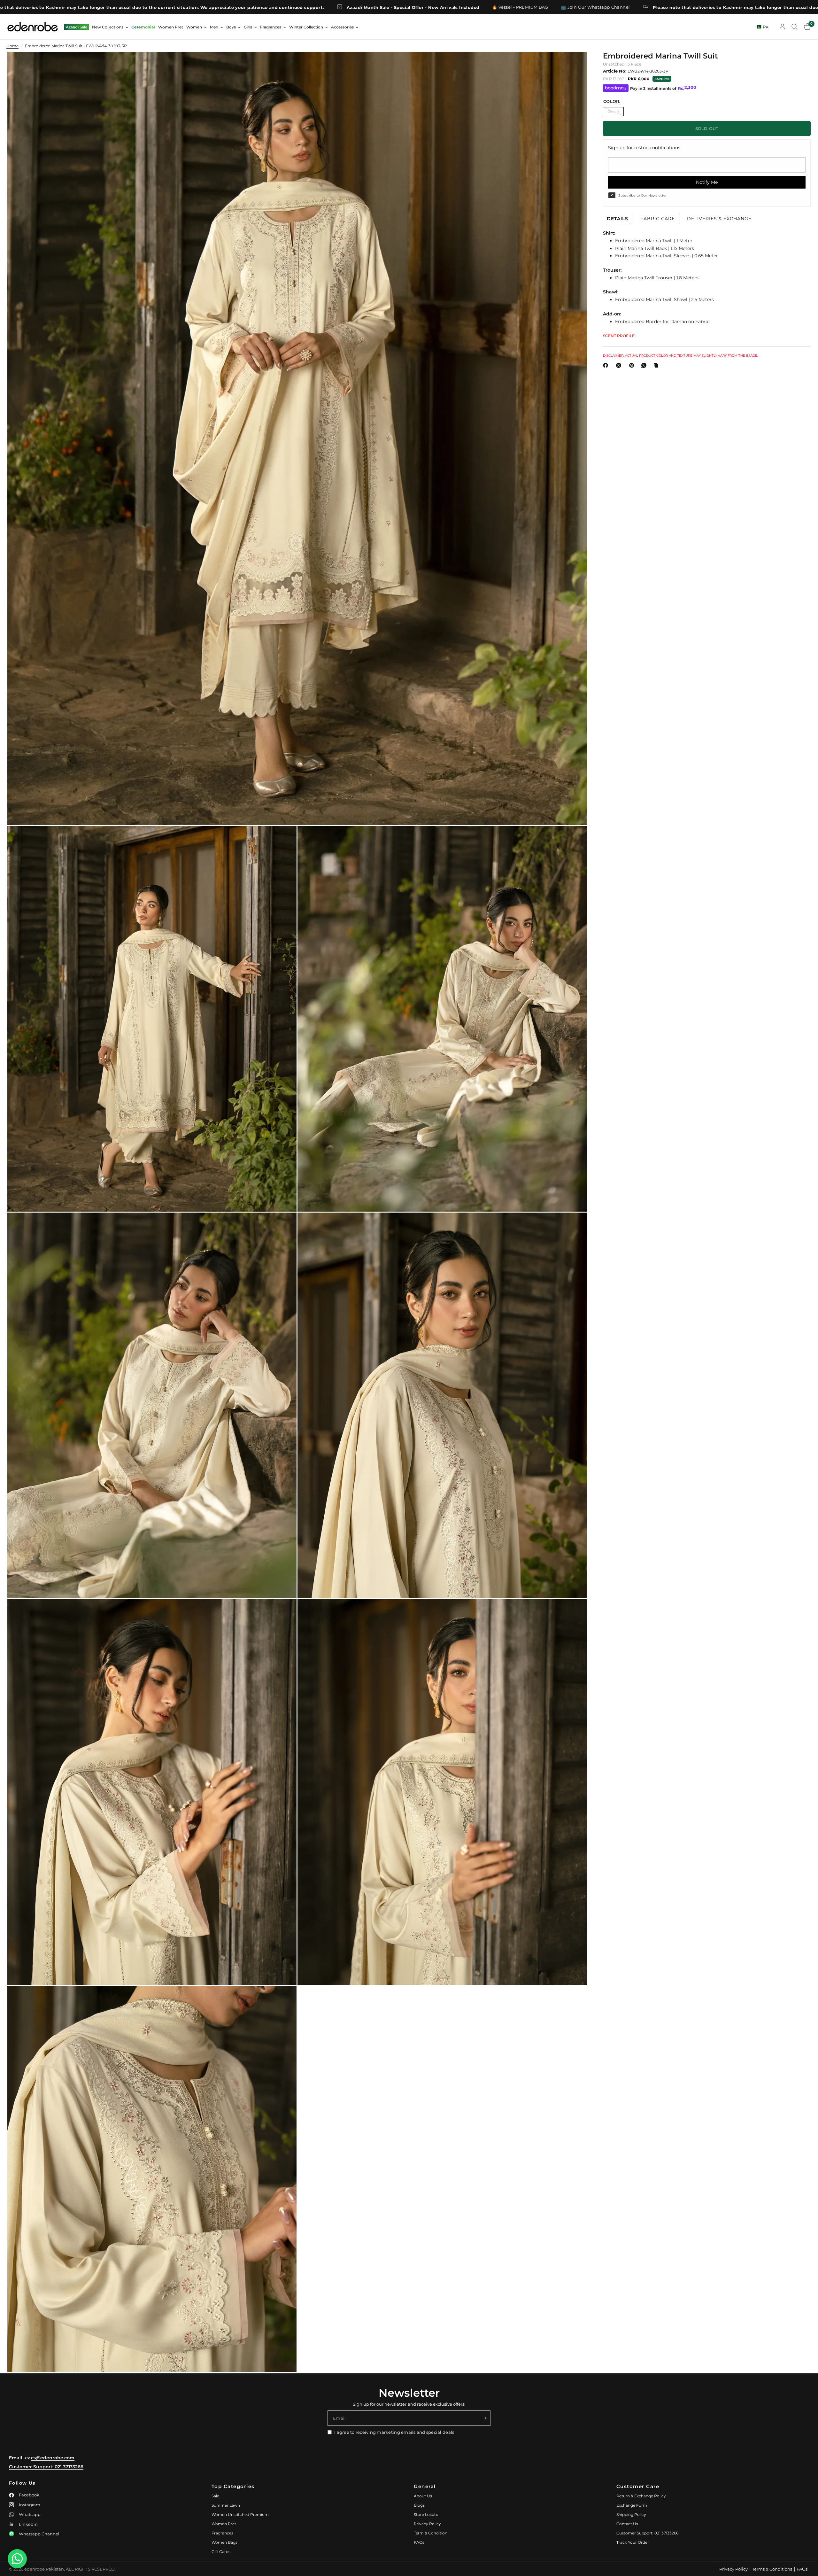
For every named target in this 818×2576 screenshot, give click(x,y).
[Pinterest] (633, 365)
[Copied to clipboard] (657, 365)
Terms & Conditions (772, 2569)
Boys (231, 27)
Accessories (342, 27)
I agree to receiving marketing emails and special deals (394, 2432)
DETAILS (617, 219)
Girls (248, 27)
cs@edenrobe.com (53, 2458)
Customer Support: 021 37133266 (46, 2467)
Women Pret (171, 27)
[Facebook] (607, 365)
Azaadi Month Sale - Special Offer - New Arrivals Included (714, 7)
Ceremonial (143, 27)
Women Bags (224, 2542)
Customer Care (638, 2486)
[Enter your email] (484, 2418)
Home (12, 46)
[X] (620, 365)
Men (214, 27)
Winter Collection (306, 27)
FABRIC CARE (658, 219)
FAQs (419, 2542)
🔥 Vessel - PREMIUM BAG (144, 7)
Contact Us (627, 2524)
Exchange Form (632, 2505)
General (425, 2486)
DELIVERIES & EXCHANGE (719, 219)
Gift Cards (221, 2552)
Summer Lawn (226, 2505)
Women (194, 27)
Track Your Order (633, 2542)
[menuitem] (77, 27)
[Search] (795, 27)
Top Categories (233, 2486)
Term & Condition (431, 2533)
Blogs (419, 2505)
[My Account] (782, 27)
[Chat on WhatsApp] (17, 2559)
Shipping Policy (631, 2514)
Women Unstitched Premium (240, 2514)
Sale (215, 2496)
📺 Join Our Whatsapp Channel (219, 7)
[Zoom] (574, 65)
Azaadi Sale (77, 27)
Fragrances (271, 27)
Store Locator (427, 2514)
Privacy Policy (427, 2524)
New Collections (108, 27)
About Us (423, 2496)
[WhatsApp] (645, 365)
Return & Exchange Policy (641, 2496)
